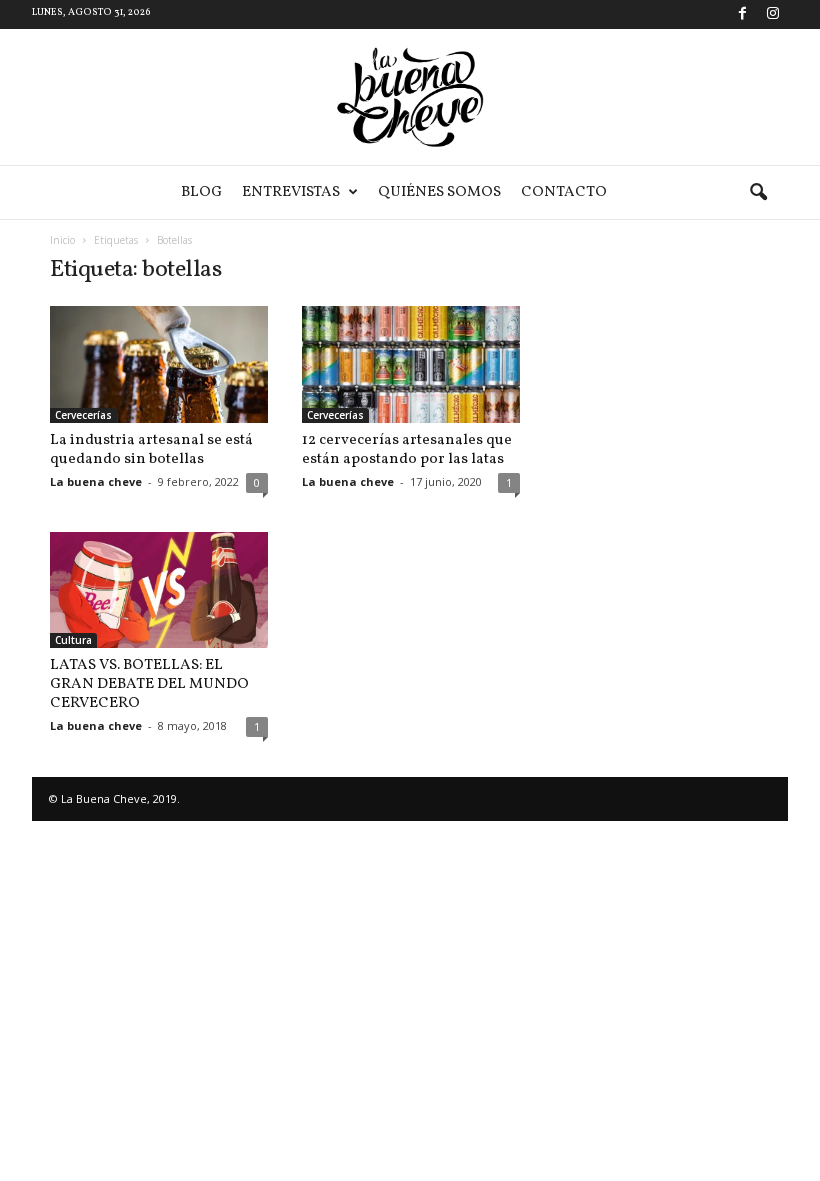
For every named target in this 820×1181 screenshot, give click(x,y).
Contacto (564, 192)
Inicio (62, 240)
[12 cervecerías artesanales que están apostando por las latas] (411, 364)
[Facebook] (742, 14)
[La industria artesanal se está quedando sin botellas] (159, 364)
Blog (201, 192)
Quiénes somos (439, 192)
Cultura (73, 640)
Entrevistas (291, 192)
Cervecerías (83, 415)
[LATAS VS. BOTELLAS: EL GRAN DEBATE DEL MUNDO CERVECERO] (159, 590)
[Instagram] (773, 14)
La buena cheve (96, 481)
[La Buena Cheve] (410, 97)
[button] (758, 193)
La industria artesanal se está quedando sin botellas (151, 450)
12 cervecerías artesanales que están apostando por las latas (407, 450)
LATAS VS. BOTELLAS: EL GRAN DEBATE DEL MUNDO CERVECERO (149, 684)
